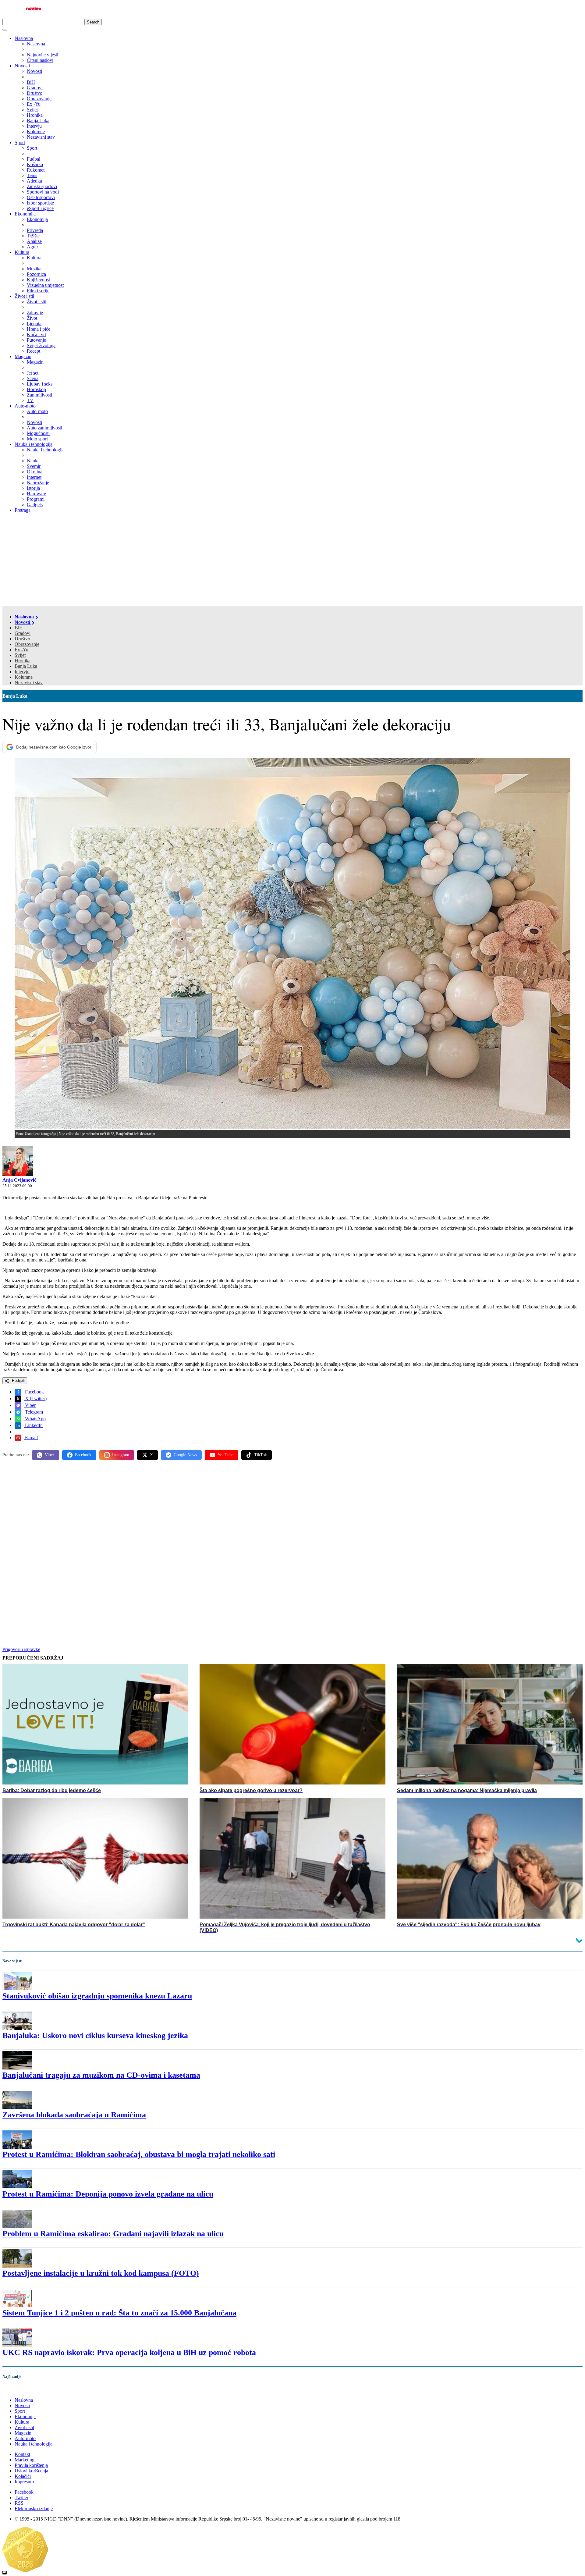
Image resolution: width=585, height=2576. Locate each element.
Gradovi (23, 633)
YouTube (225, 1455)
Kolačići (23, 2476)
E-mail (31, 1437)
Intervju (22, 672)
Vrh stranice (20, 2389)
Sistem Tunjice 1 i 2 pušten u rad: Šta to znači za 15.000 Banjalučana (119, 2313)
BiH (19, 628)
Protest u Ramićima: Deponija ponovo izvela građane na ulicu (108, 2194)
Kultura (22, 252)
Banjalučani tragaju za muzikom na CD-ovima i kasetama (101, 2075)
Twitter (21, 2498)
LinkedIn (33, 1425)
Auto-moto (25, 406)
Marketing (25, 2460)
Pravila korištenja (31, 2465)
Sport (20, 142)
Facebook (34, 1392)
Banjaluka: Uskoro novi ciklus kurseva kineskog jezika (95, 2035)
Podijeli (18, 1381)
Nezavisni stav (29, 683)
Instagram (121, 1455)
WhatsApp (35, 1419)
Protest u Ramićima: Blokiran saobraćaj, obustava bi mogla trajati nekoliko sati (139, 2154)
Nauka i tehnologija (34, 444)
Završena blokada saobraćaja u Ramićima (74, 2115)
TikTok (261, 1455)
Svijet (20, 655)
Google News (185, 1455)
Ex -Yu (21, 650)
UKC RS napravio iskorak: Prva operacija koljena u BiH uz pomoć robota (129, 2352)
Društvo (22, 639)
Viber (30, 1405)
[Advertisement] (292, 560)
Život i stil (24, 296)
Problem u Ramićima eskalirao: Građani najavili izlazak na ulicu (113, 2234)
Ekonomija (25, 214)
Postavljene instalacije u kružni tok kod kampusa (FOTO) (101, 2273)
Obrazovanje (27, 644)
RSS (19, 2503)
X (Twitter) (35, 1398)
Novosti (22, 66)
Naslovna (24, 38)
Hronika (23, 661)
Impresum (24, 2482)
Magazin (23, 356)
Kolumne (24, 677)
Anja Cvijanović (19, 1180)
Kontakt (22, 2454)
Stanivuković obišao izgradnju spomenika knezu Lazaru (97, 1996)
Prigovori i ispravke (21, 1649)
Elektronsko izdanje (34, 2508)
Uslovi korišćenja (31, 2471)
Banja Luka (26, 666)
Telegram (33, 1412)
